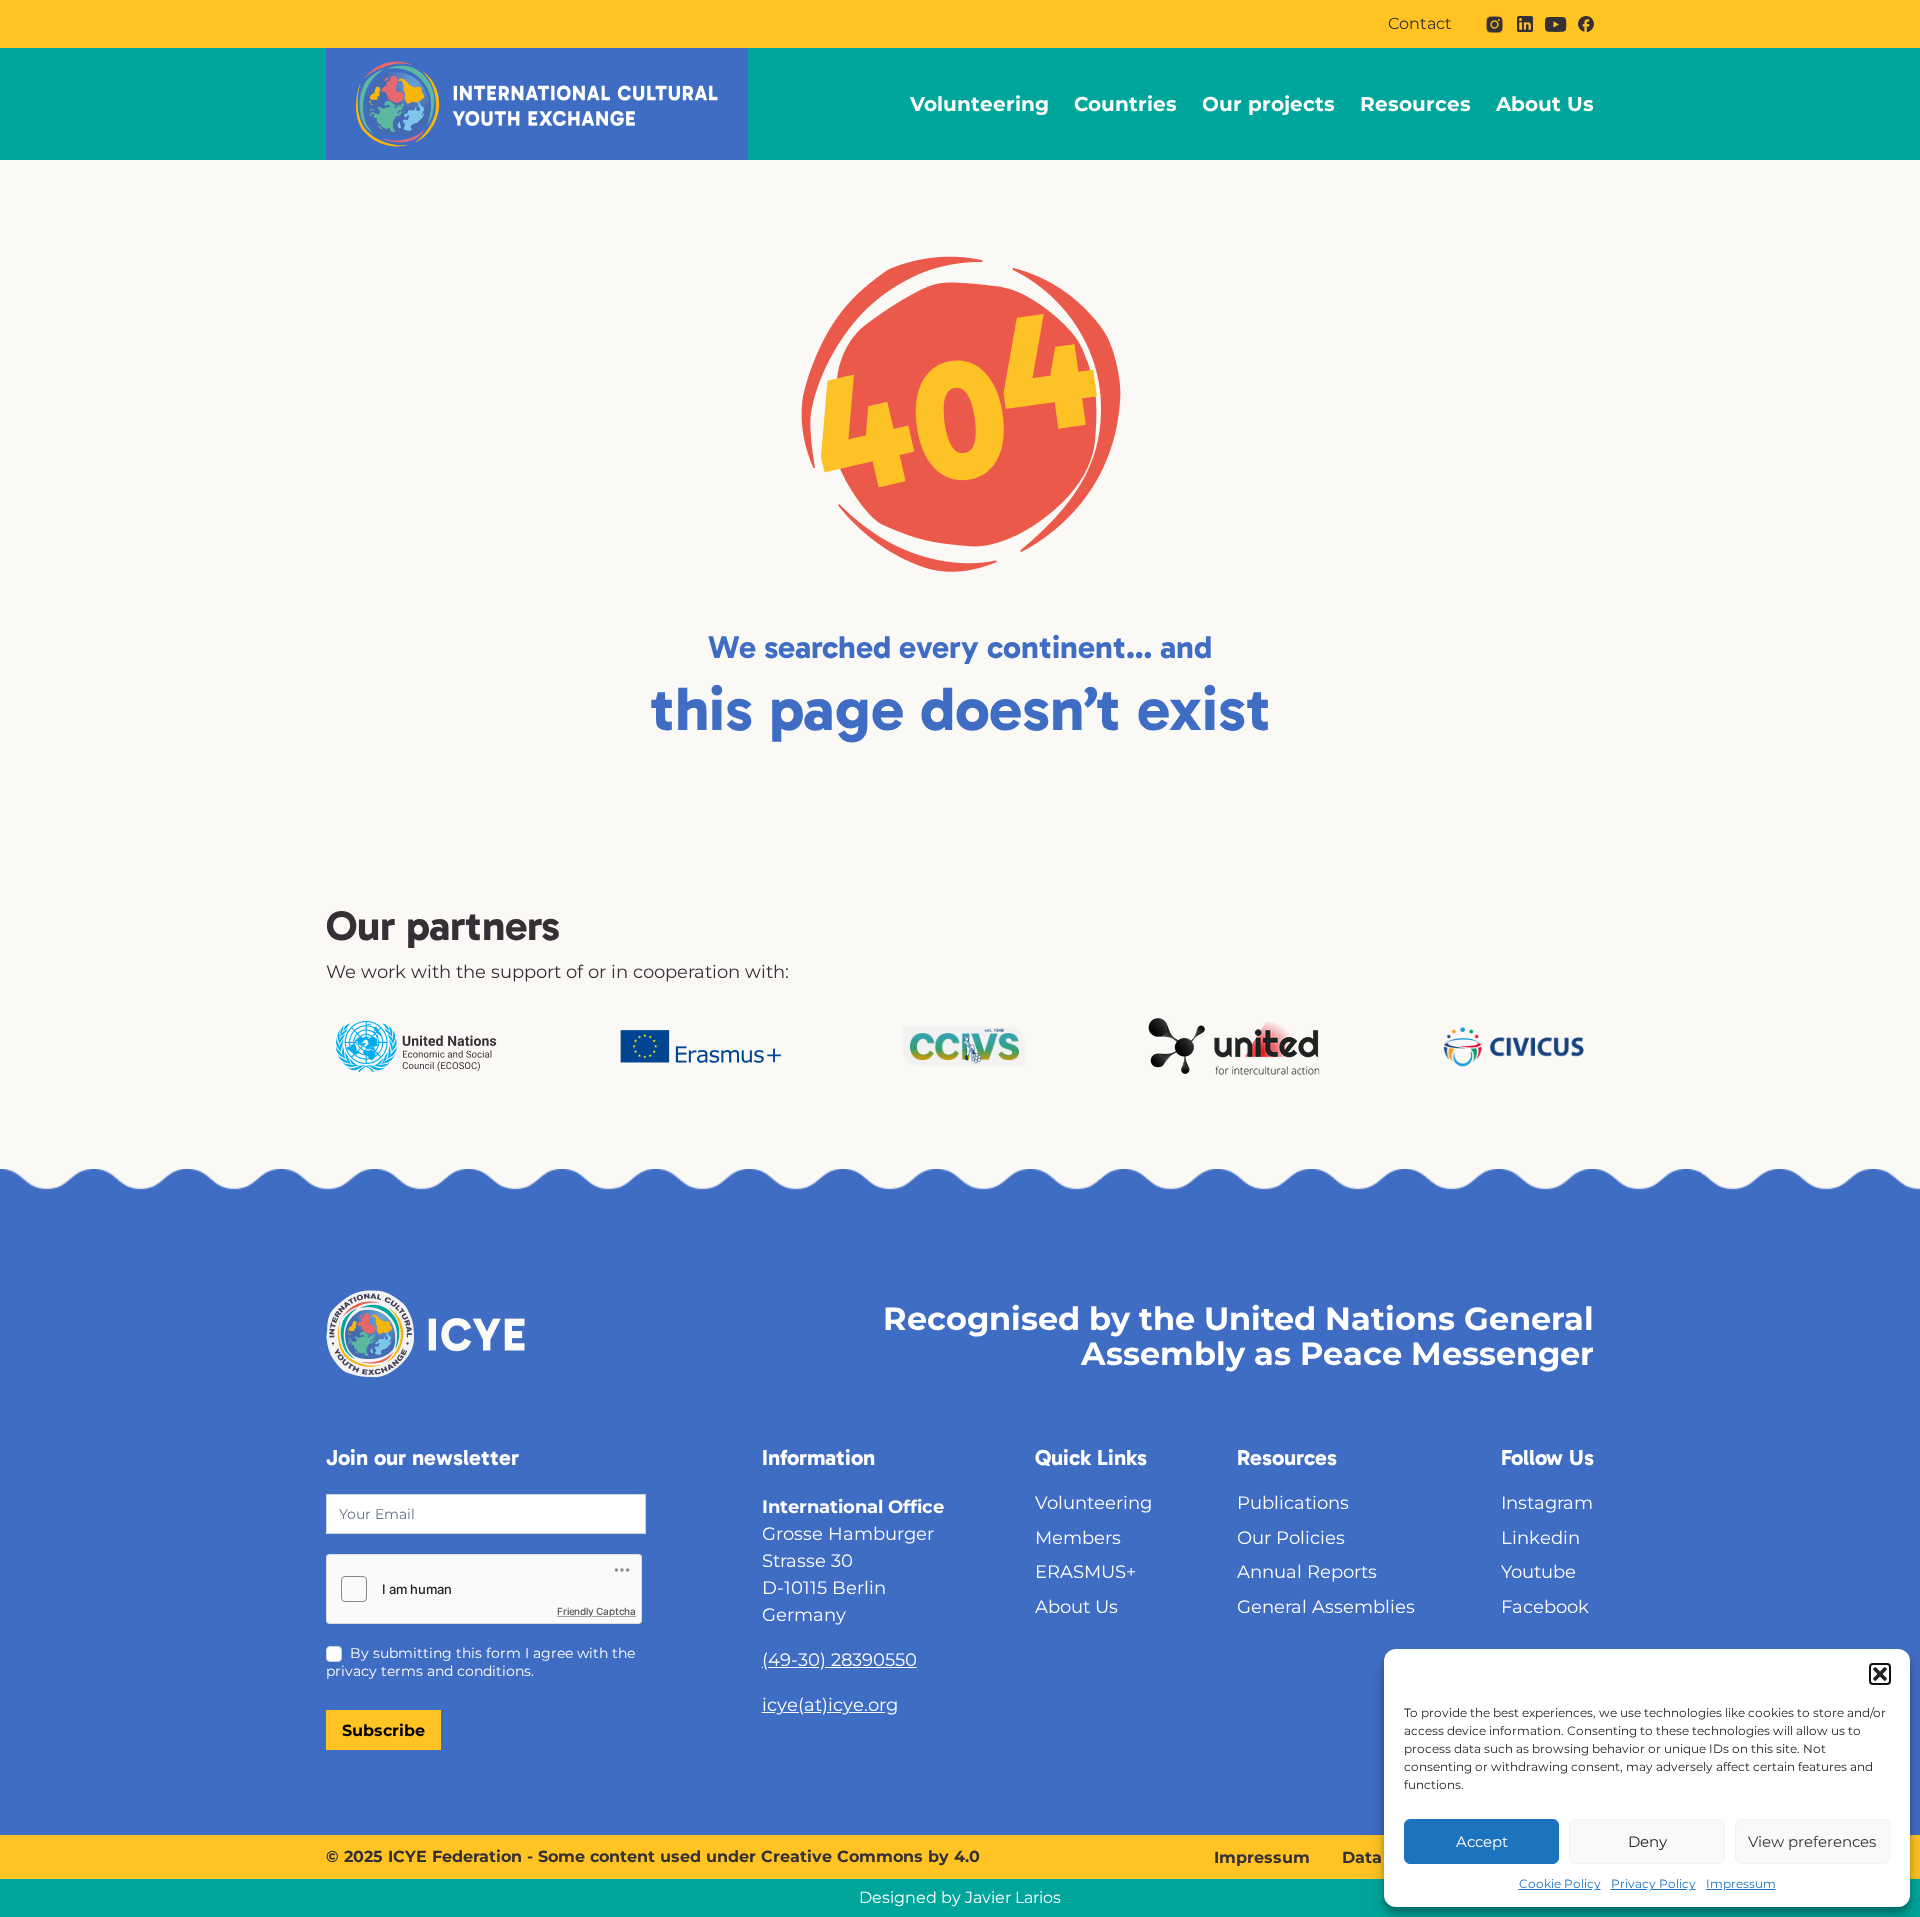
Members (1078, 1538)
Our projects (1268, 104)
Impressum (1741, 1883)
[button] (1880, 1674)
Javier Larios (1013, 1897)
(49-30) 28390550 (839, 1660)
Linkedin (1540, 1538)
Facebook (1545, 1607)
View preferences (1812, 1841)
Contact (1420, 24)
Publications (1293, 1503)
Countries (1125, 104)
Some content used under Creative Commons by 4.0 (759, 1856)
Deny (1647, 1841)
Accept (1482, 1841)
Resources (1415, 104)
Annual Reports (1307, 1572)
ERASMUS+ (1085, 1572)
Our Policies (1291, 1538)
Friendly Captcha (596, 1611)
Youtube (1538, 1572)
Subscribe (383, 1730)
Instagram (1547, 1503)
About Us (1545, 104)
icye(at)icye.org (830, 1705)
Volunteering (979, 104)
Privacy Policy (1653, 1883)
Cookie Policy (1560, 1883)
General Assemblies (1326, 1607)
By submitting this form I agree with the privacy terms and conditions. (480, 1662)
